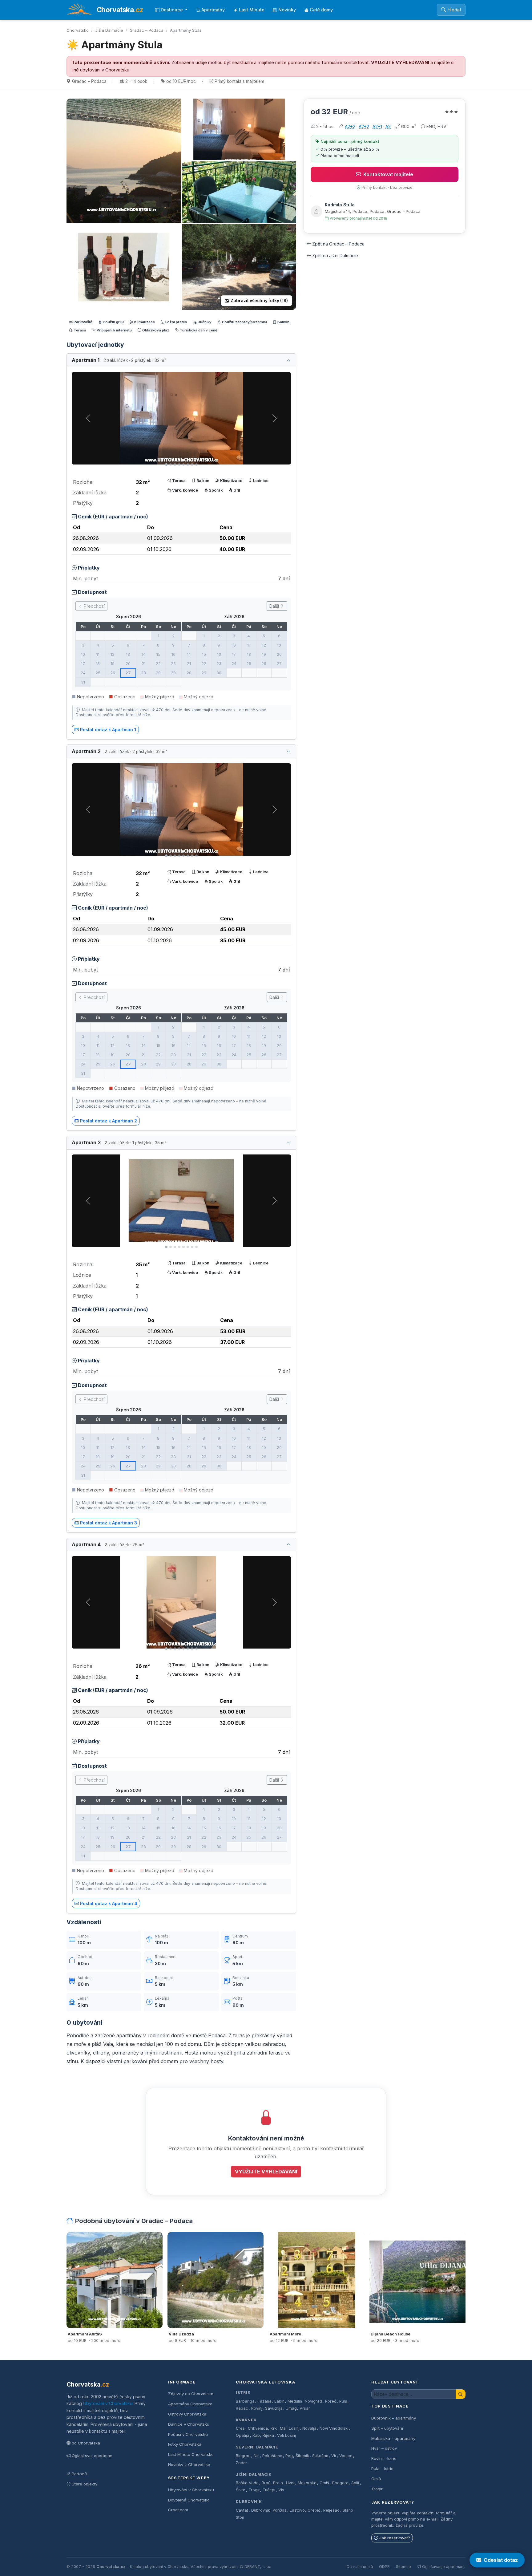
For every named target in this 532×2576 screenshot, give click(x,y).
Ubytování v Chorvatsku (108, 2403)
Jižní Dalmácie (109, 30)
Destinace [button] (172, 10)
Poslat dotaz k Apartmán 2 (109, 1121)
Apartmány (213, 10)
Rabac (242, 2408)
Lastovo (297, 2510)
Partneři (79, 2474)
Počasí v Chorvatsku (188, 2434)
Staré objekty (85, 2484)
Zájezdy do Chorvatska (191, 2394)
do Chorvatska (86, 2443)
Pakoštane (272, 2456)
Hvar (290, 2483)
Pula (343, 2401)
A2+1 (377, 126)
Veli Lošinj (286, 2435)
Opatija (243, 2435)
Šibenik (302, 2456)
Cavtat (242, 2510)
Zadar (242, 2463)
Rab (256, 2435)
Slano (348, 2510)
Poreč (331, 2401)
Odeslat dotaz (501, 2560)
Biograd (243, 2456)
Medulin (295, 2401)
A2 (388, 126)
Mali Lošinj (290, 2428)
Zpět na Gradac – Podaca (338, 244)
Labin (279, 2401)
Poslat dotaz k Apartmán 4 (109, 1903)
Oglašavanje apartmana (444, 2567)
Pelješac (331, 2510)
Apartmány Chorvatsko (190, 2404)
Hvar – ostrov (384, 2448)
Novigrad (313, 2401)
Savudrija (274, 2408)
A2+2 (350, 126)
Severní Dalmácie (257, 2447)
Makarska (307, 2483)
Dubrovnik (261, 2510)
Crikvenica (258, 2428)
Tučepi (269, 2490)
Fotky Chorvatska (185, 2444)
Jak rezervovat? (395, 2538)
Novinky (287, 10)
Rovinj (257, 2408)
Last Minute (252, 10)
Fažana (265, 2401)
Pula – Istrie (382, 2468)
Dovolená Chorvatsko (189, 2500)
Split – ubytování (387, 2428)
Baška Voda (247, 2483)
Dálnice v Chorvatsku (189, 2424)
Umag (291, 2408)
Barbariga (245, 2401)
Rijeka (268, 2435)
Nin (257, 2456)
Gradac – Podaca (147, 30)
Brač (266, 2483)
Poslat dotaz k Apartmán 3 (109, 1523)
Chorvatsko (78, 30)
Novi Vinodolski (334, 2428)
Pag (289, 2456)
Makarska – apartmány (393, 2438)
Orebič (314, 2510)
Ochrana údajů (360, 2567)
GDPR (384, 2567)
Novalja (309, 2428)
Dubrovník (249, 2502)
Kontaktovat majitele (388, 174)
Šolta (241, 2490)
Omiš (324, 2483)
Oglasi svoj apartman (92, 2456)
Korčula (280, 2510)
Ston (240, 2517)
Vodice (346, 2456)
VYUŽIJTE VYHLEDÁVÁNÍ (400, 63)
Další (275, 606)
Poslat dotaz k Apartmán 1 (108, 730)
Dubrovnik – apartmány (394, 2418)
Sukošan (320, 2456)
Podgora (340, 2483)
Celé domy (321, 10)
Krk (274, 2428)
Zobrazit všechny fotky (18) (259, 301)
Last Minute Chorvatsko (191, 2454)
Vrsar (305, 2408)
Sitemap (403, 2567)
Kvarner (246, 2420)
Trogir (254, 2490)
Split (355, 2483)
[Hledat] (461, 2394)
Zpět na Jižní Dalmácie (335, 256)
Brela (278, 2483)
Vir (334, 2456)
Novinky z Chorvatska (189, 2464)
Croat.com (178, 2510)
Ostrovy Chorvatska (187, 2414)
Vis (281, 2490)
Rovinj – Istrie (384, 2458)
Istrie (243, 2393)
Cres (240, 2428)
